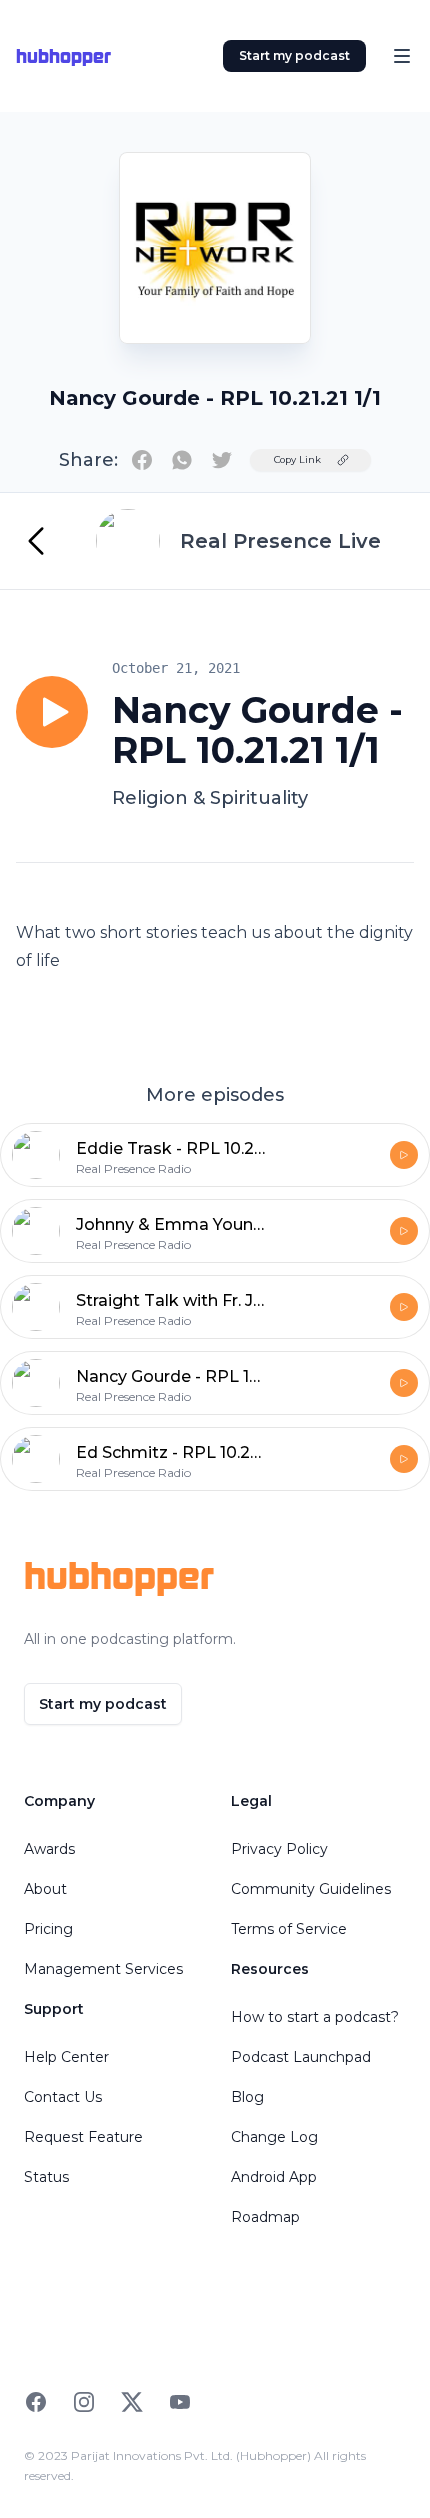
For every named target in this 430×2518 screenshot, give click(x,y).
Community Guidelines (311, 1889)
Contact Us (63, 2097)
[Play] (52, 712)
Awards (49, 1849)
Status (46, 2177)
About (45, 1889)
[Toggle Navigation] (402, 56)
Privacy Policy (279, 1849)
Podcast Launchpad (301, 2057)
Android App (274, 2177)
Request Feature (83, 2137)
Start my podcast (294, 55)
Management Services (103, 1969)
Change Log (274, 2137)
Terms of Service (289, 1929)
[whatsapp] (182, 460)
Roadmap (265, 2217)
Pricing (48, 1929)
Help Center (66, 2057)
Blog (247, 2097)
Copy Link (297, 459)
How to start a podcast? (315, 2017)
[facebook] (142, 460)
